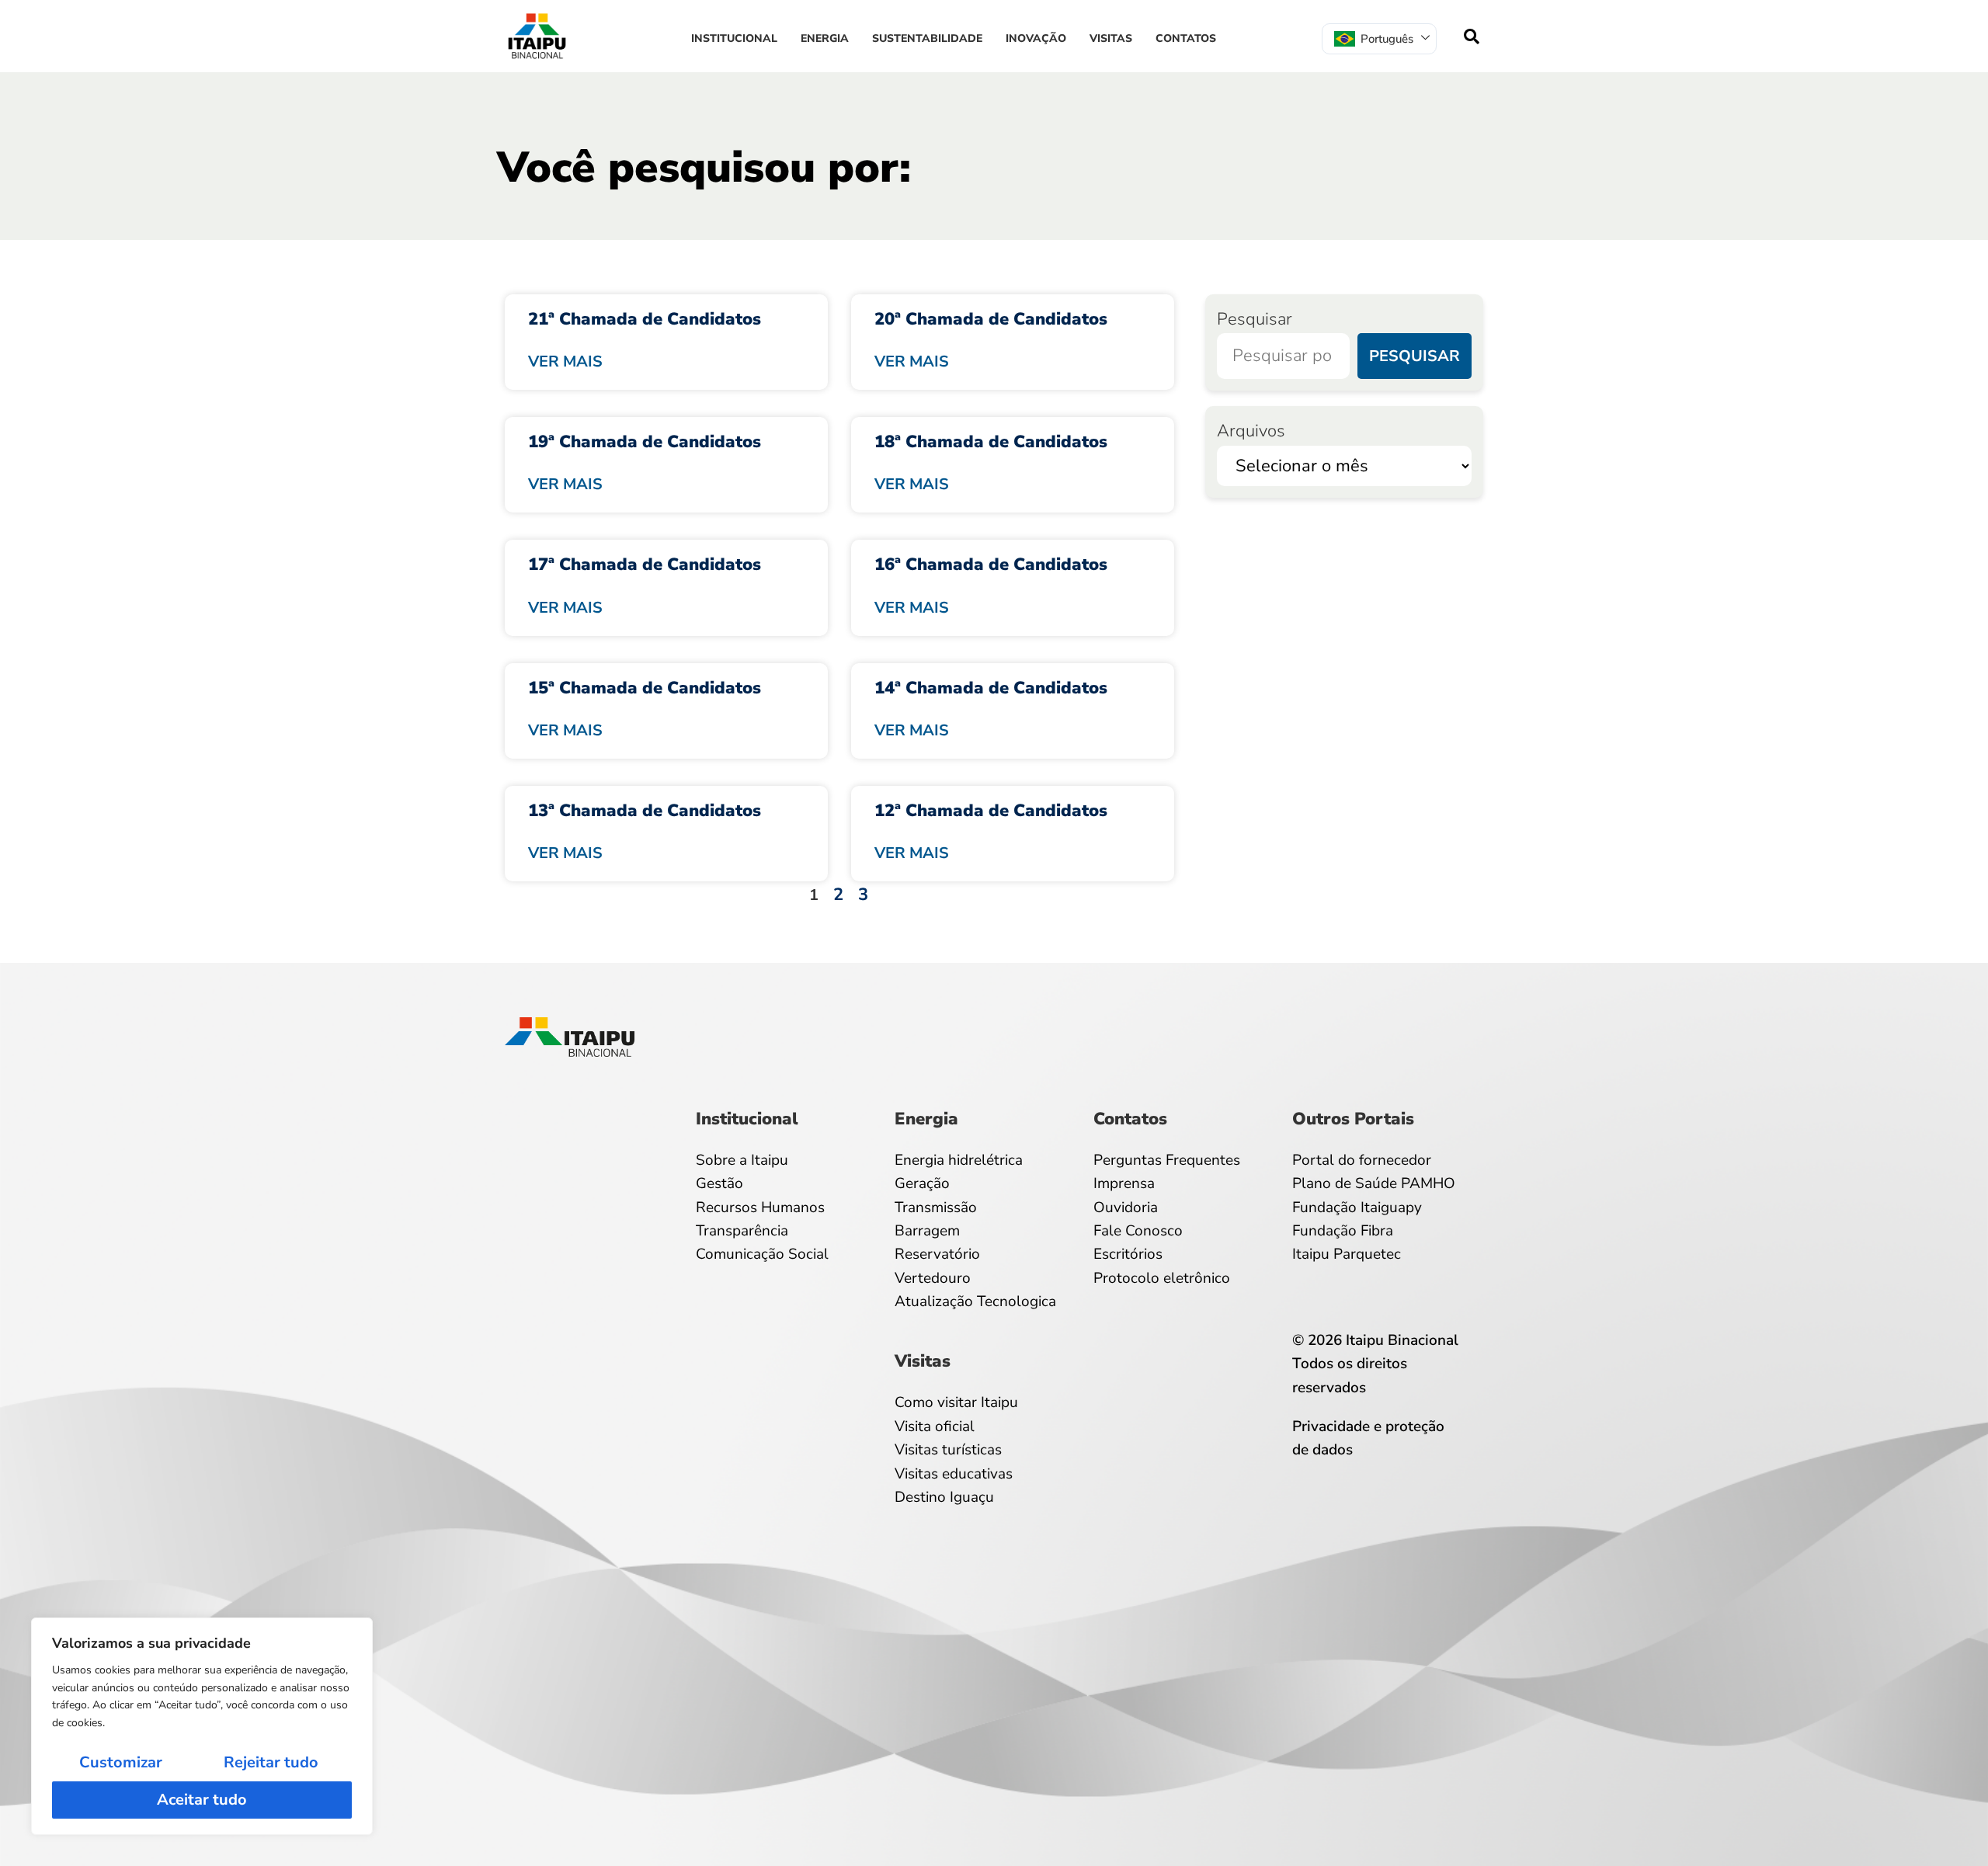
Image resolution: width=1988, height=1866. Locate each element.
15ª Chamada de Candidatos (645, 688)
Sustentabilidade (927, 38)
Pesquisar (1255, 319)
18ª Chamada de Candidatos (991, 442)
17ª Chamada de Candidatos (645, 565)
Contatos (1186, 38)
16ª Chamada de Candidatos (991, 565)
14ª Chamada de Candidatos (991, 688)
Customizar (121, 1762)
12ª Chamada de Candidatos (991, 811)
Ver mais (565, 361)
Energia (825, 38)
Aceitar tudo (202, 1800)
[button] (1472, 36)
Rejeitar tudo (271, 1762)
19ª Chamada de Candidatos (645, 442)
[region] (202, 1726)
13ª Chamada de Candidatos (645, 811)
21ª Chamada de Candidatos (645, 319)
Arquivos (1251, 431)
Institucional (734, 38)
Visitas (1111, 38)
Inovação (1036, 38)
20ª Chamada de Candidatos (991, 319)
